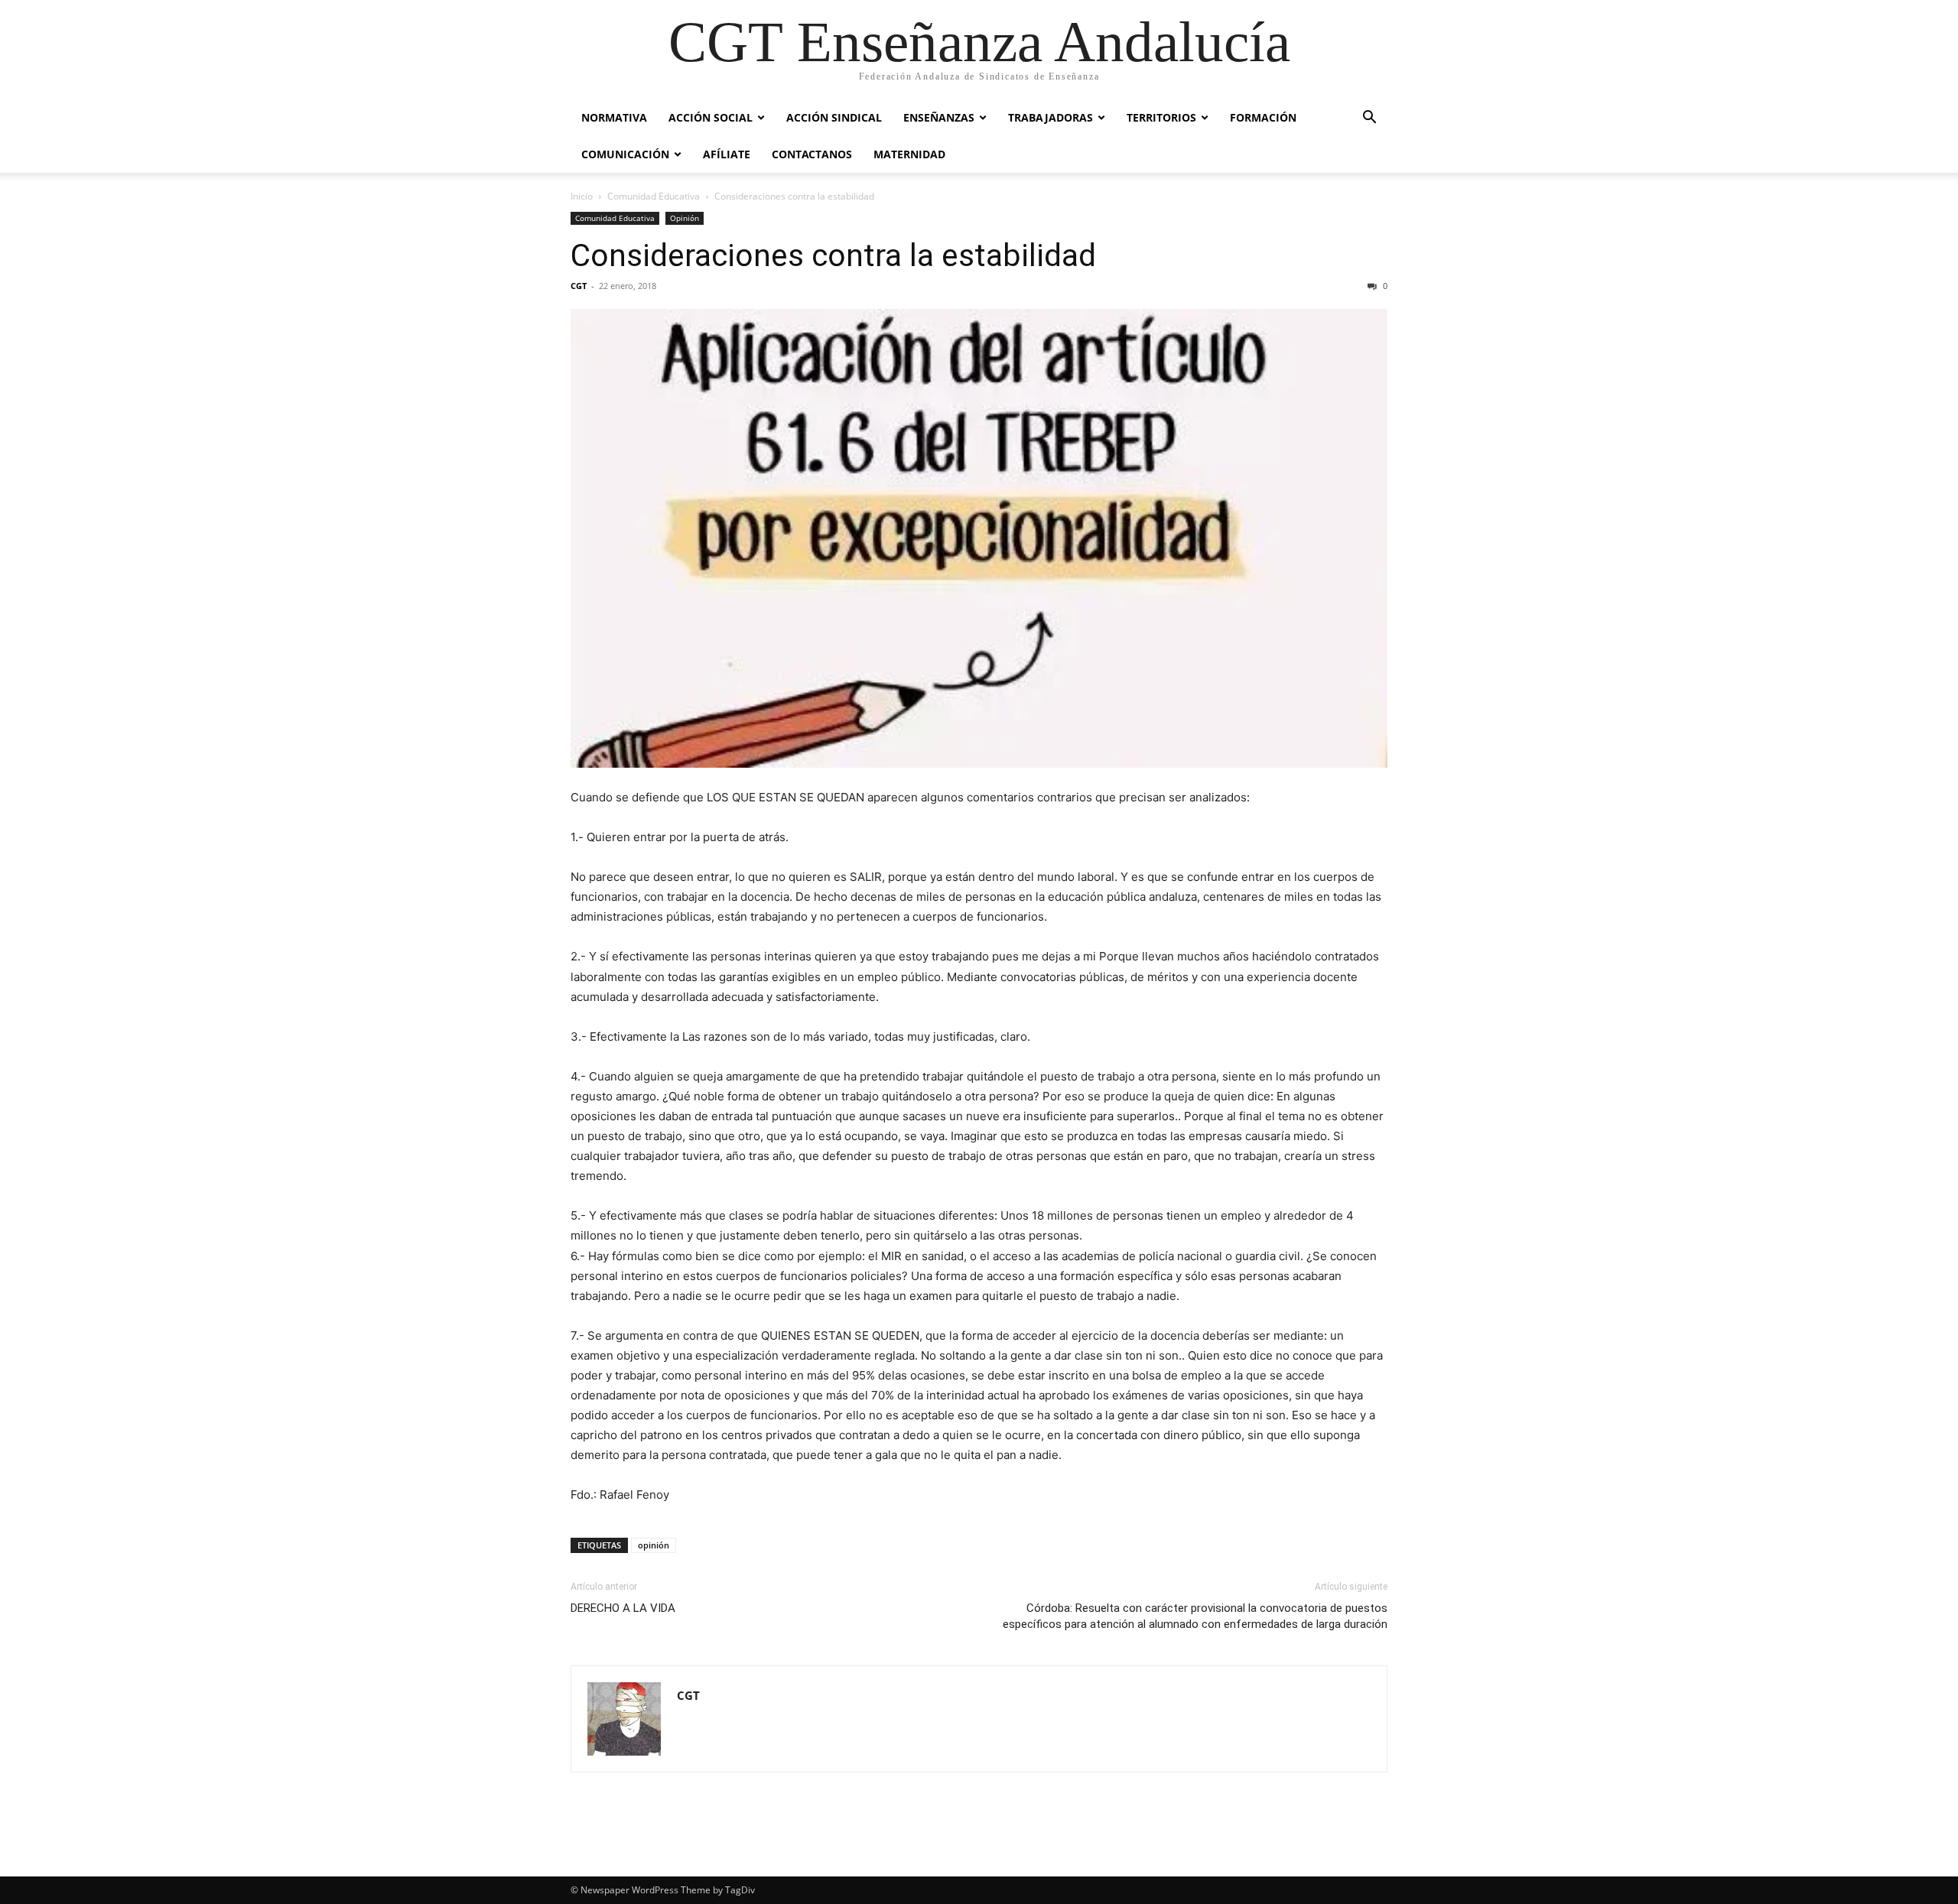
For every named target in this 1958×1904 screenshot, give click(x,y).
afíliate (727, 154)
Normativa (614, 117)
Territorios (1161, 117)
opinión (654, 1545)
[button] (1369, 119)
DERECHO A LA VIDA (623, 1608)
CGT (579, 286)
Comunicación (625, 154)
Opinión (685, 218)
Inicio (582, 196)
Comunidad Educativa (654, 196)
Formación (1263, 117)
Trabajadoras (1051, 117)
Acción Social (711, 117)
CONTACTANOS (812, 154)
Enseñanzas (939, 117)
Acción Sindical (834, 117)
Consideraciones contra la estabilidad (833, 255)
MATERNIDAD (909, 154)
